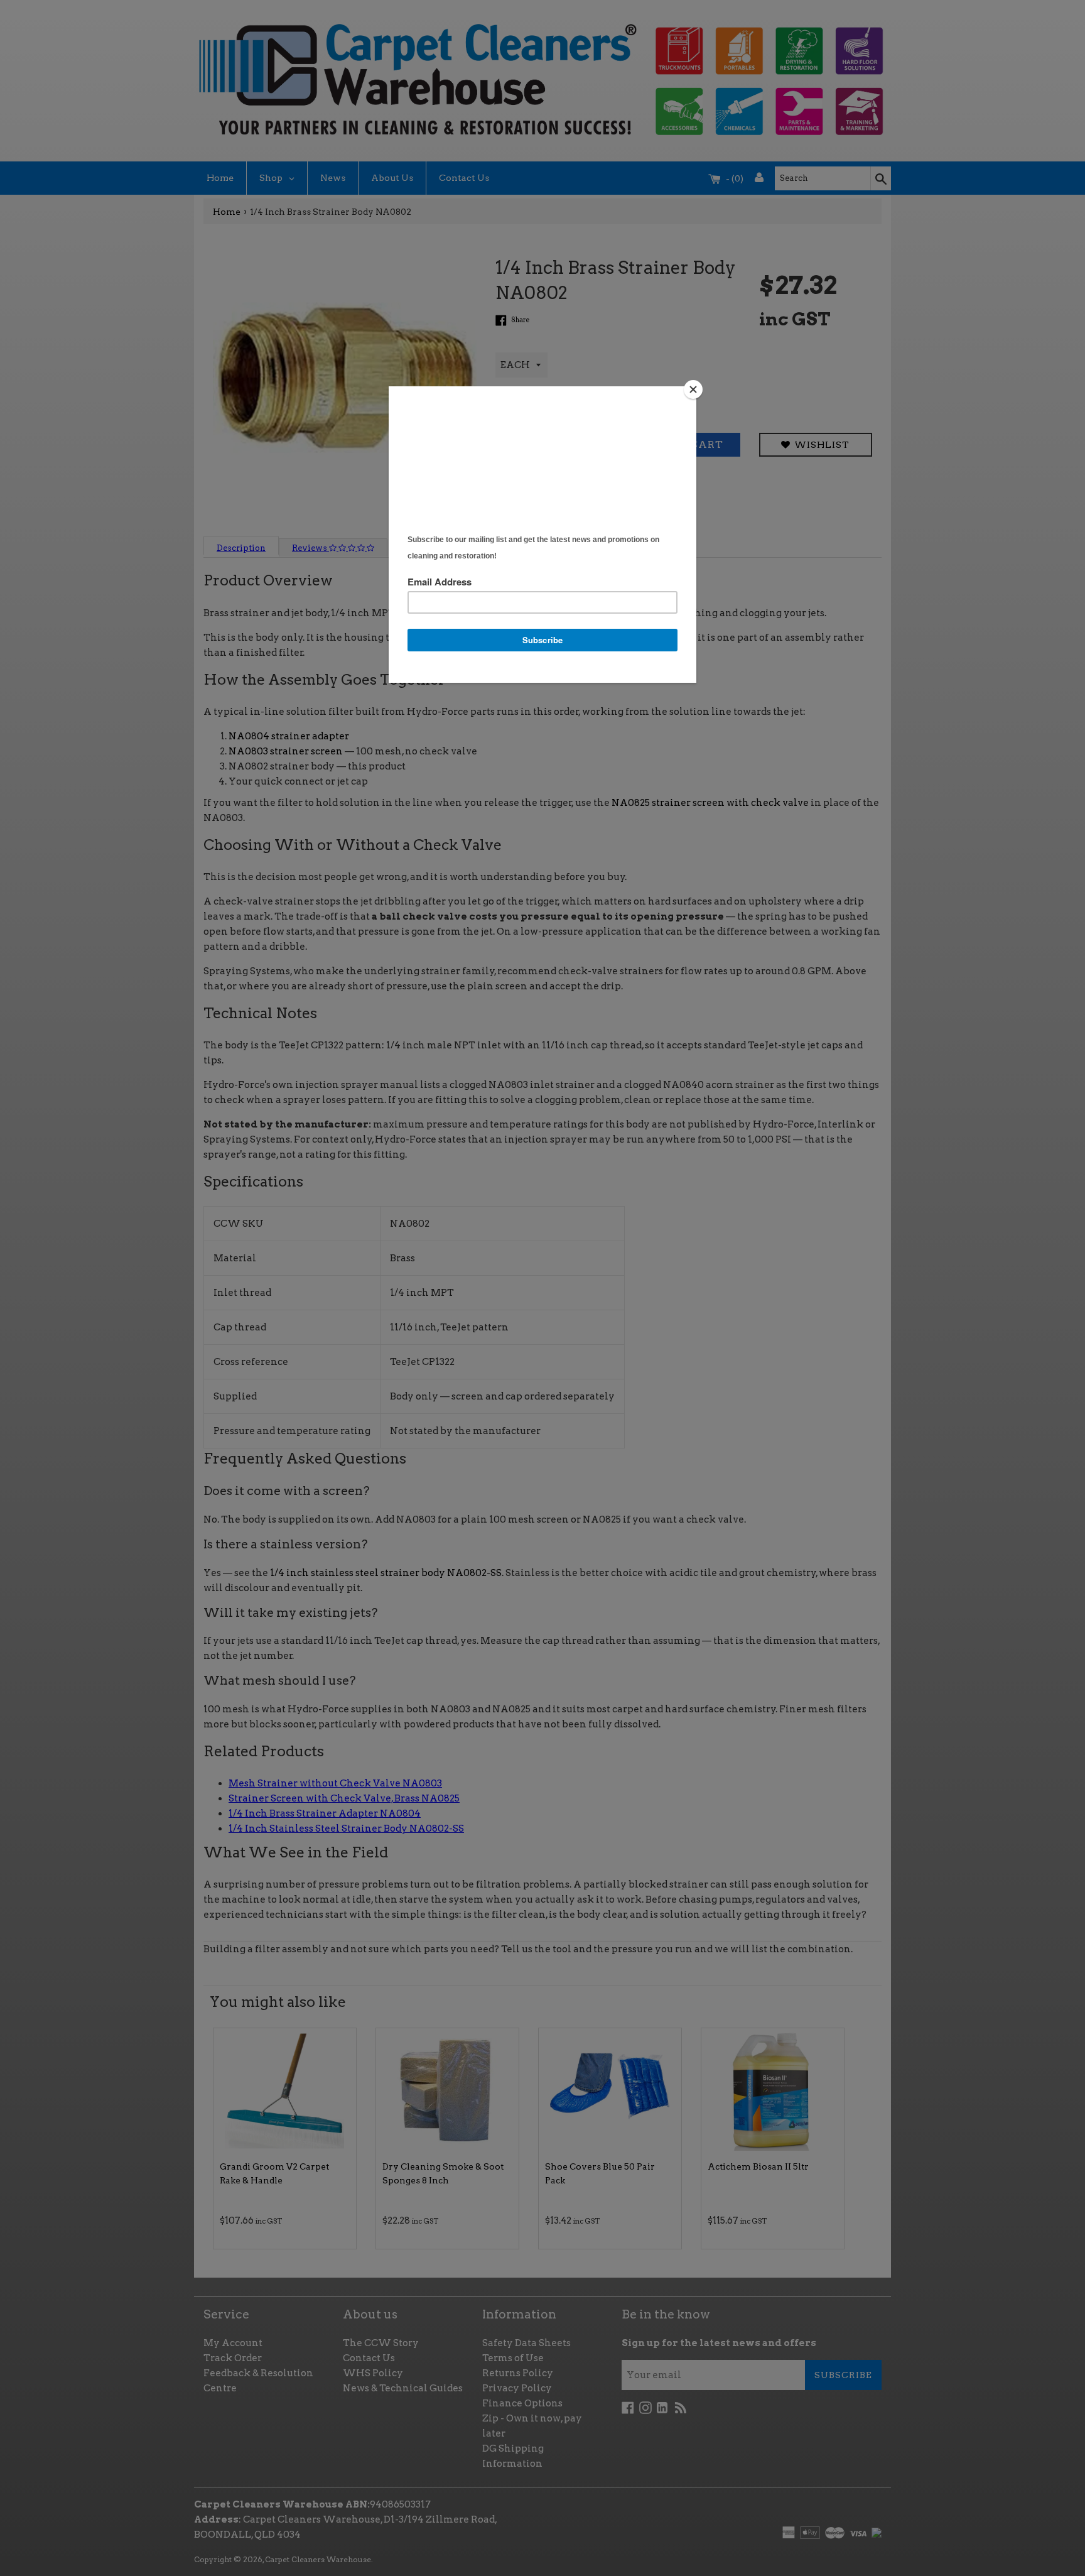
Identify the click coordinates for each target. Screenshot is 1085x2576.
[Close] (693, 389)
